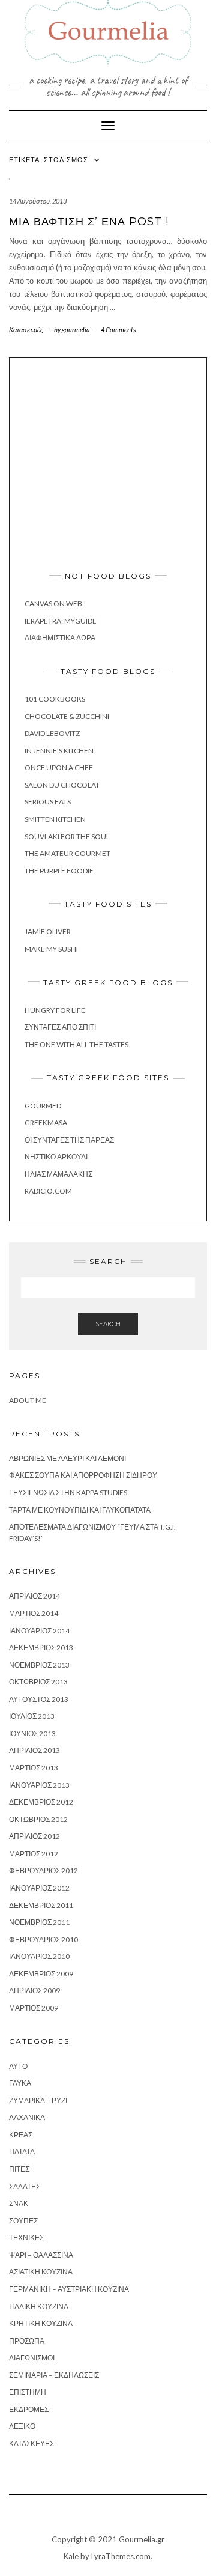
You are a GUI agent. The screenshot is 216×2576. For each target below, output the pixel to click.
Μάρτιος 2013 (34, 1768)
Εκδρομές (29, 2409)
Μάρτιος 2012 (34, 1854)
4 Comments (118, 330)
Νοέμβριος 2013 (39, 1665)
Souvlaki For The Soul (67, 837)
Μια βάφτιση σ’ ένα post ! (89, 222)
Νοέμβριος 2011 (39, 1922)
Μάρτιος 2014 (34, 1613)
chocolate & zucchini (67, 716)
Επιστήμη (28, 2392)
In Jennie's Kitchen (59, 751)
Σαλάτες (25, 2186)
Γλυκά (20, 2083)
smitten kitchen (55, 819)
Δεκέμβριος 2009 (41, 1974)
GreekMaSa (46, 1122)
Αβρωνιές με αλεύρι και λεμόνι (67, 1458)
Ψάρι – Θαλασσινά (41, 2255)
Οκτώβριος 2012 (38, 1819)
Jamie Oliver (48, 931)
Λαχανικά (27, 2117)
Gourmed (43, 1106)
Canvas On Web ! (55, 603)
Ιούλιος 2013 (32, 1716)
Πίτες (19, 2169)
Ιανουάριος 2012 (39, 1888)
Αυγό (18, 2066)
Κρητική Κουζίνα (41, 2323)
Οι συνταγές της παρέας (69, 1140)
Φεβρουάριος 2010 (43, 1940)
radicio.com (48, 1191)
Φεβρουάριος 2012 (43, 1870)
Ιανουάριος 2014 (39, 1631)
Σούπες (23, 2221)
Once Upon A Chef (59, 767)
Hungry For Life (55, 1010)
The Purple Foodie (59, 871)
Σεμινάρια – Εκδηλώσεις (54, 2375)
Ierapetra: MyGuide (61, 621)
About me (28, 1400)
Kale (71, 2556)
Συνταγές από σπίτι (60, 1027)
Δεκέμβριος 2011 (41, 1905)
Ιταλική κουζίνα (39, 2307)
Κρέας (21, 2135)
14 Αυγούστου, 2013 (38, 201)
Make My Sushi (51, 949)
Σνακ (19, 2203)
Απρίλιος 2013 (34, 1750)
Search (108, 1324)
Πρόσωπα (27, 2341)
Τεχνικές (26, 2237)
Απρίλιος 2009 (34, 1991)
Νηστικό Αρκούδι (56, 1157)
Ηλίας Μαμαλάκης (58, 1174)
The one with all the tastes (76, 1044)
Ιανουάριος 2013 (39, 1785)
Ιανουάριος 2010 (39, 1956)
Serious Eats (48, 802)
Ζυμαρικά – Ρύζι (38, 2101)
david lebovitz (52, 733)
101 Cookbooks (55, 699)
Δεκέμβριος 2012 (41, 1802)
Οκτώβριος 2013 (38, 1682)
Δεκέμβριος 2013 (41, 1648)
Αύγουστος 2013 (39, 1699)
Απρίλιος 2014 (34, 1596)
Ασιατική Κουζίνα (41, 2272)
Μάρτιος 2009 (34, 2008)
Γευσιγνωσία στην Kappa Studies (68, 1493)
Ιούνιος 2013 (32, 1733)
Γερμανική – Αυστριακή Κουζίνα (69, 2289)
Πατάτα (22, 2152)
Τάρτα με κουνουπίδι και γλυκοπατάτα (80, 1510)
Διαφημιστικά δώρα (60, 638)
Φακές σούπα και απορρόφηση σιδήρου (83, 1475)
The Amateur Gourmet (67, 853)
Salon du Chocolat (62, 785)
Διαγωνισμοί (32, 2358)
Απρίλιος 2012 (34, 1836)
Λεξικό (22, 2426)
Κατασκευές (26, 330)
